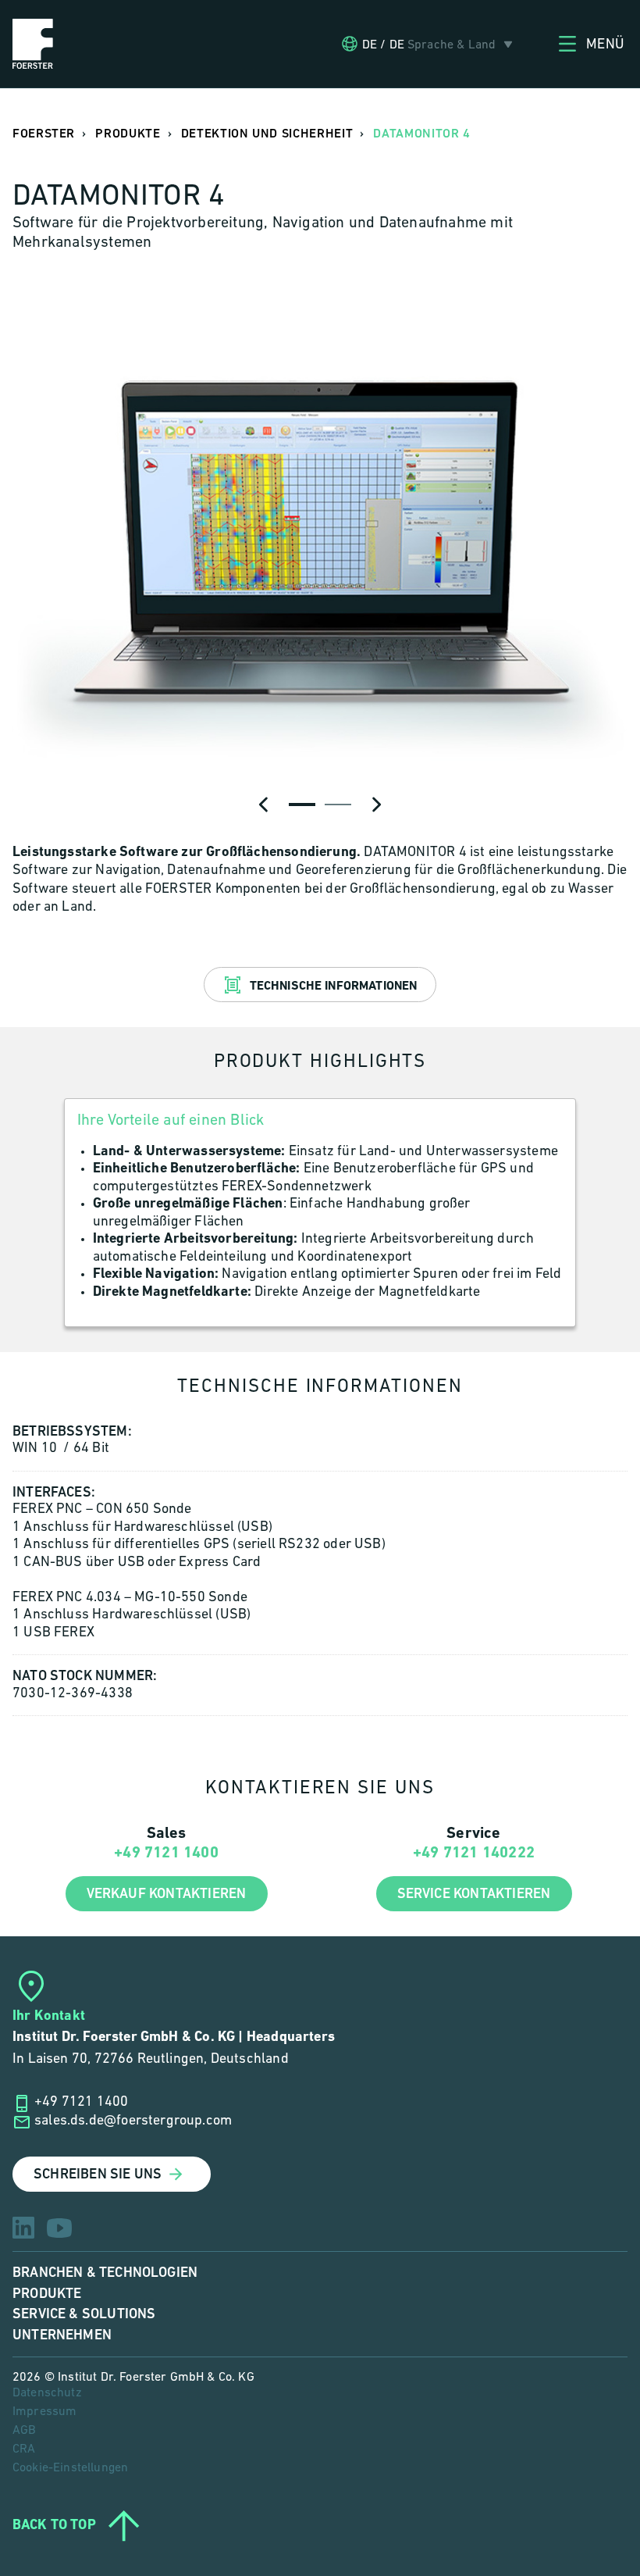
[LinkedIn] (23, 2228)
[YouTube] (59, 2228)
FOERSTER (44, 134)
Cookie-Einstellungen (70, 2468)
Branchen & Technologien (105, 2273)
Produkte (47, 2294)
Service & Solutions (84, 2314)
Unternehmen (62, 2335)
